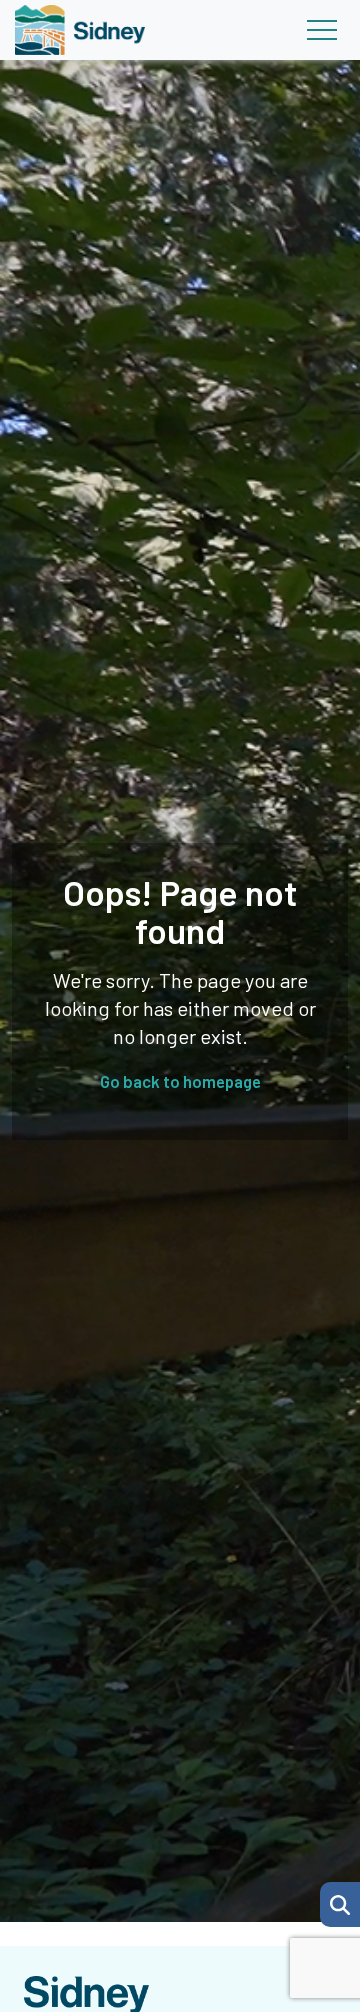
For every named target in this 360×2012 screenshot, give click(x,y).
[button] (340, 1904)
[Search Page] (340, 1902)
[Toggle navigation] (321, 30)
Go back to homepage (180, 1081)
